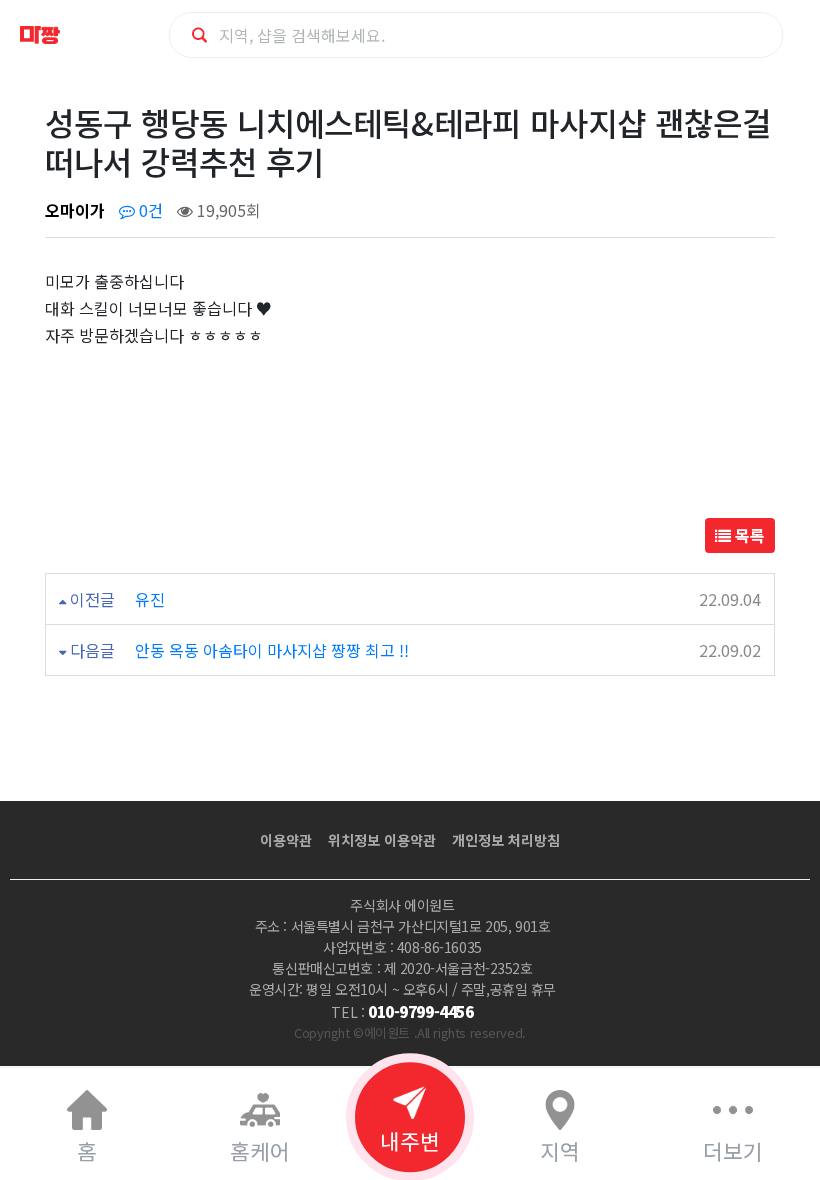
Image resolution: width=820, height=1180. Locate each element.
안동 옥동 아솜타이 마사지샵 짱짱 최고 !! (272, 650)
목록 (748, 535)
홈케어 (260, 1150)
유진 (150, 599)
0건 (149, 210)
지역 (560, 1150)
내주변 (410, 1140)
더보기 (733, 1150)
